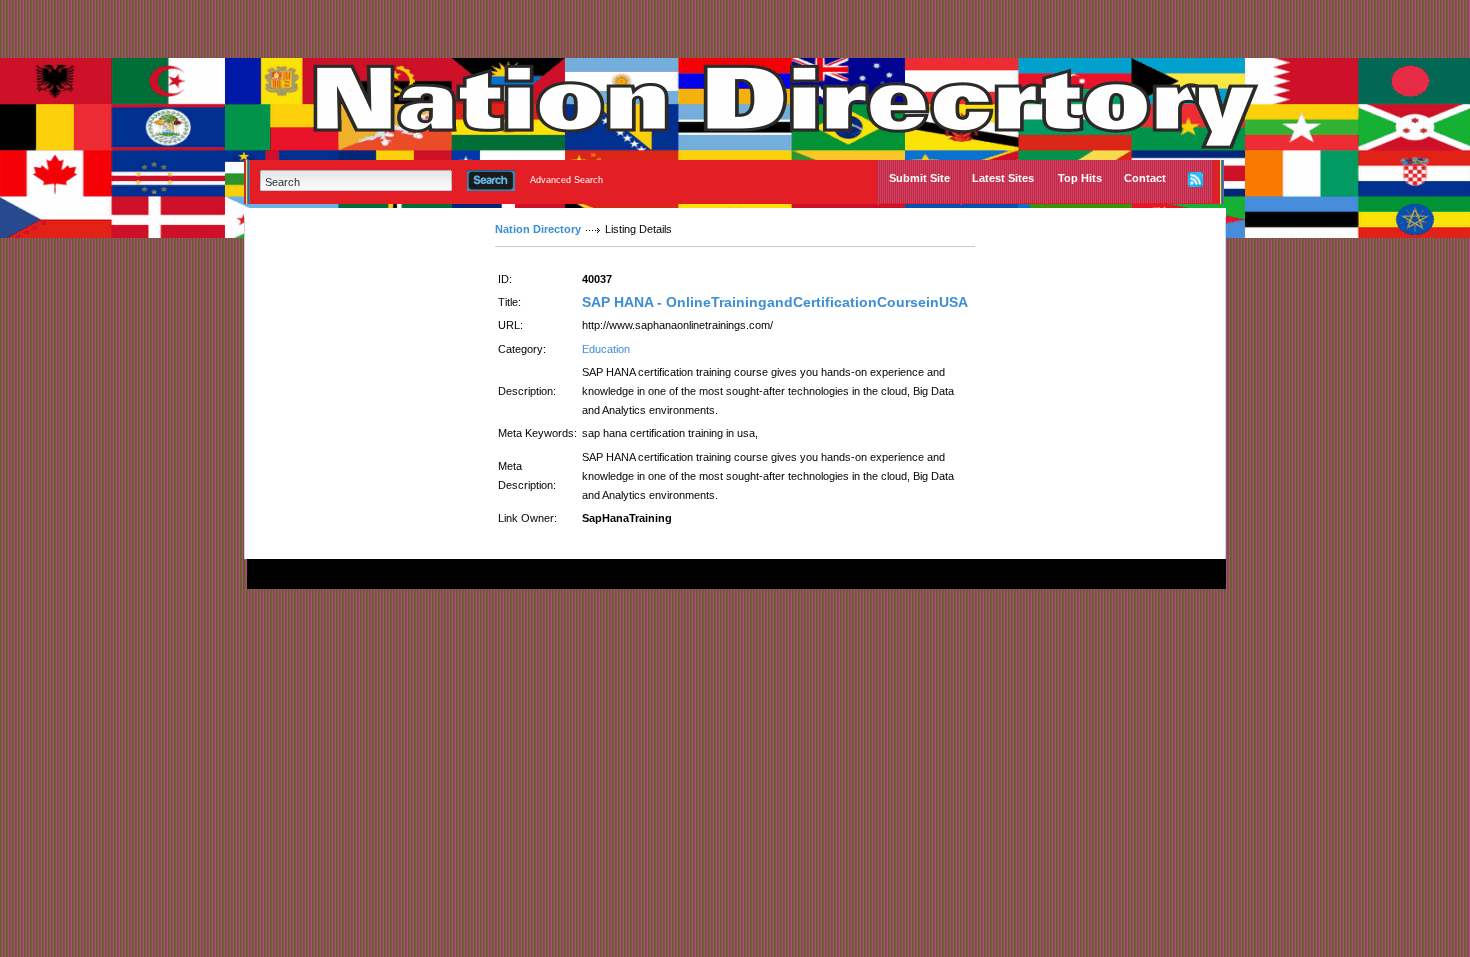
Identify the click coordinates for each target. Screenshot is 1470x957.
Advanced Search (566, 180)
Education (606, 349)
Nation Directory (538, 229)
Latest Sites (1003, 178)
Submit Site (919, 178)
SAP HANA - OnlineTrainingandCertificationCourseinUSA (775, 302)
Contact (1145, 178)
